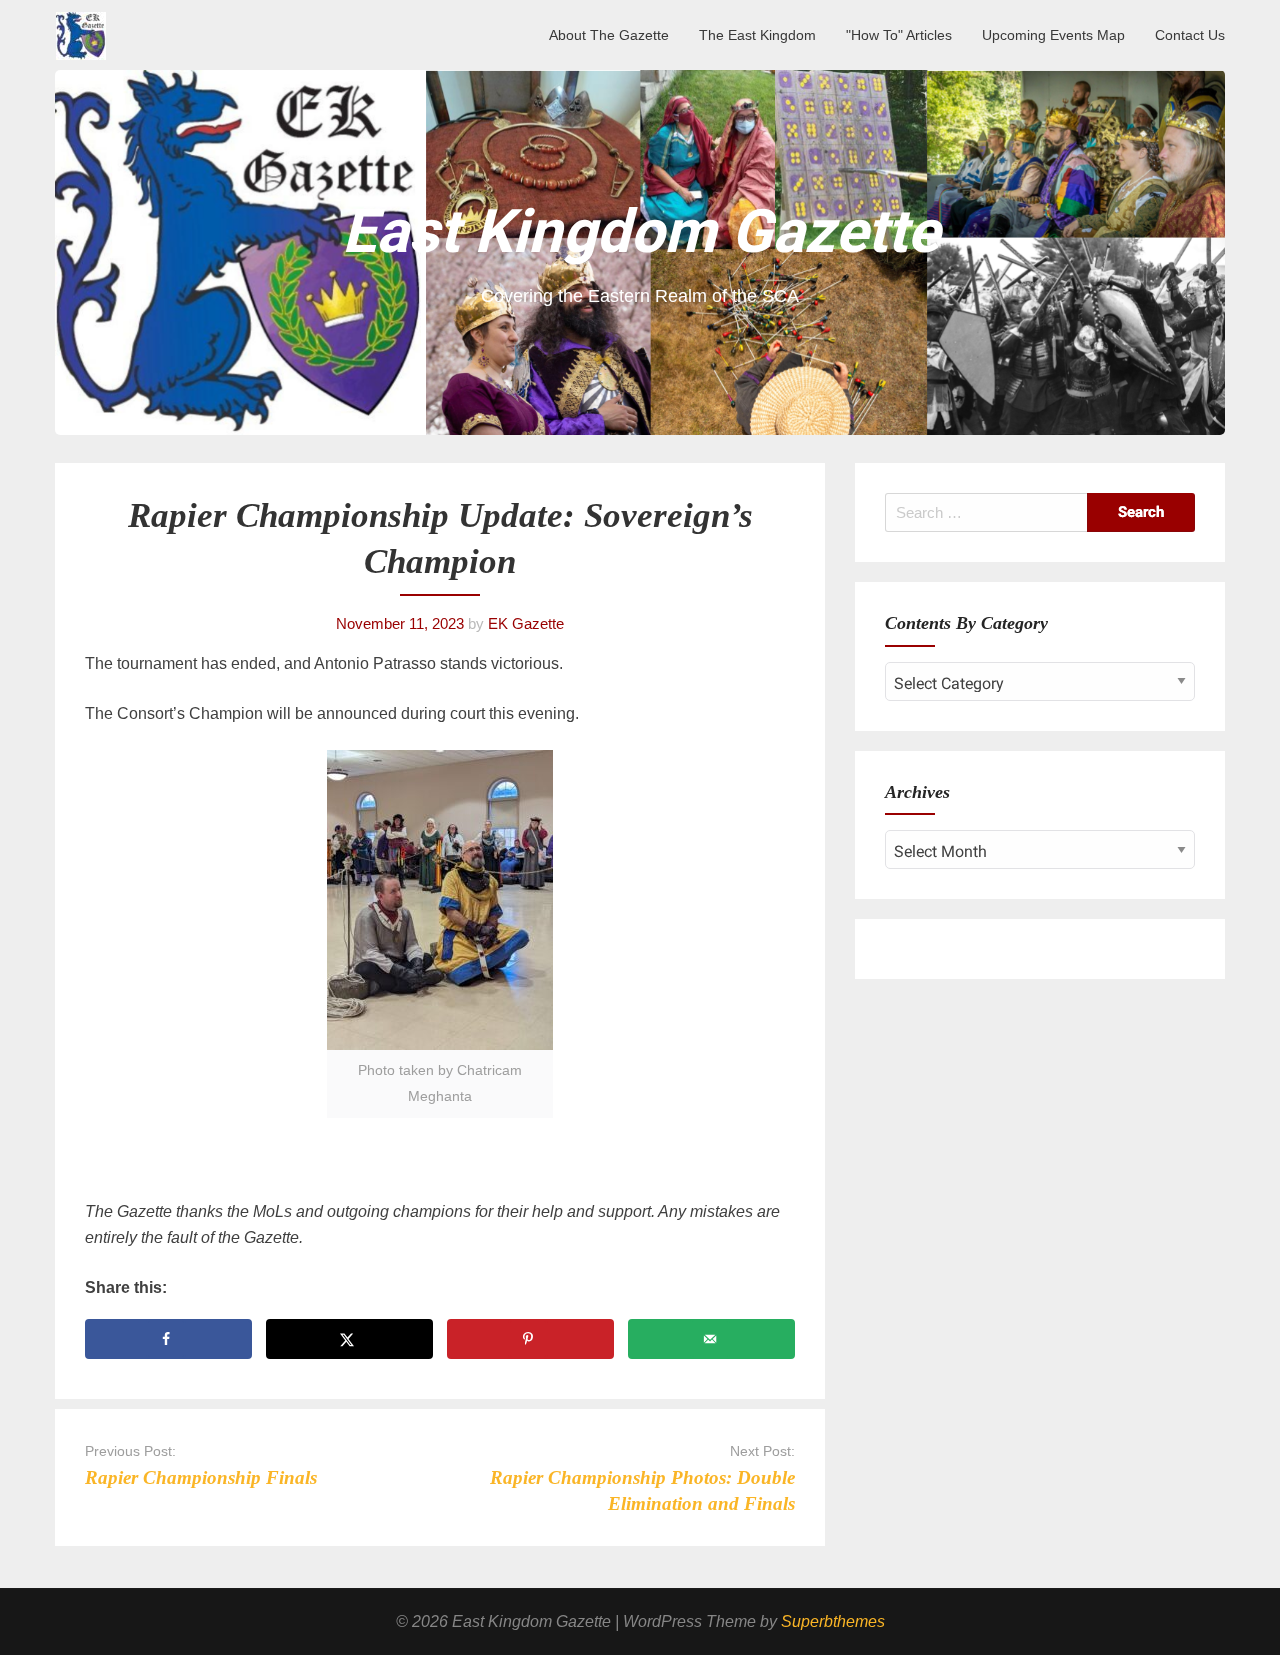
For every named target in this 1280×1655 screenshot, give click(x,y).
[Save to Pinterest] (530, 1339)
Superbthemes (833, 1621)
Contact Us (1190, 35)
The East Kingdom (757, 35)
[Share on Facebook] (168, 1339)
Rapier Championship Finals (201, 1477)
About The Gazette (609, 35)
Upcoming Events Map (1053, 35)
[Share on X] (349, 1339)
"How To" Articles (899, 35)
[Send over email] (711, 1339)
